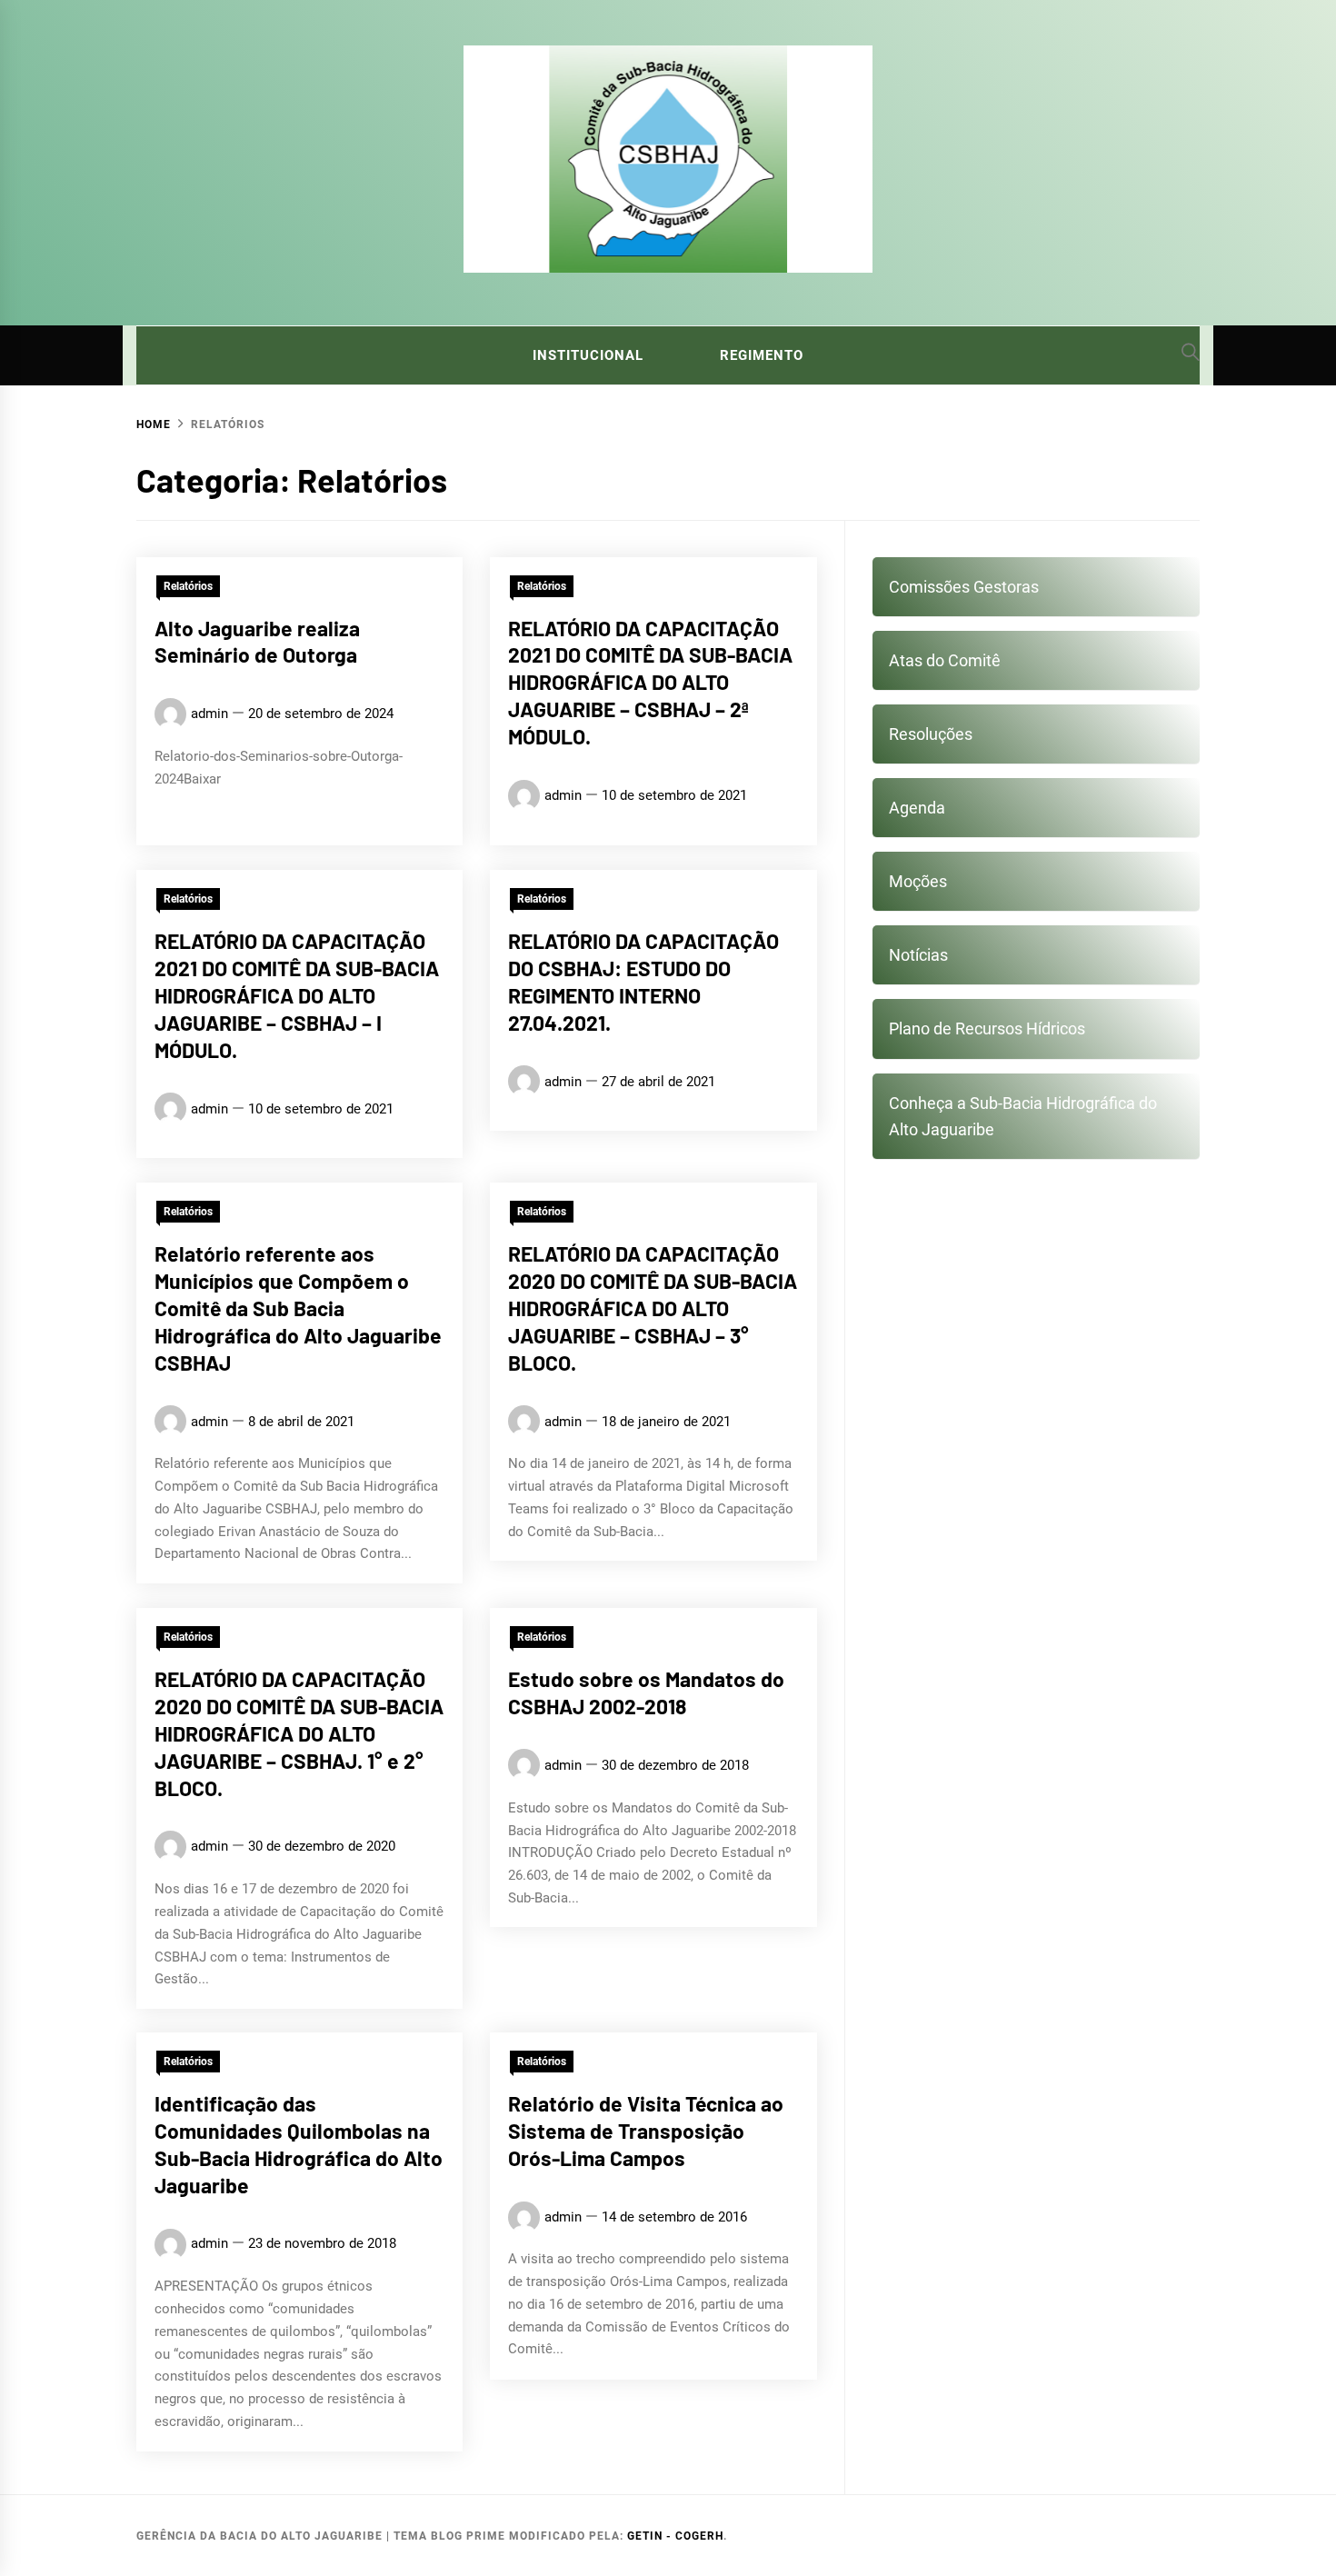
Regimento (762, 355)
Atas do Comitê (945, 660)
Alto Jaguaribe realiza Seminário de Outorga (257, 642)
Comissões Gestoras (964, 587)
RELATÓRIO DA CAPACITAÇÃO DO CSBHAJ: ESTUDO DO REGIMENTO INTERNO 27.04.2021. (643, 981)
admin (209, 714)
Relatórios (188, 586)
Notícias (918, 955)
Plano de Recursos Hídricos (987, 1028)
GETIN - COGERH (675, 2536)
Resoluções (931, 734)
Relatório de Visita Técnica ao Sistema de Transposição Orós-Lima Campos (646, 2131)
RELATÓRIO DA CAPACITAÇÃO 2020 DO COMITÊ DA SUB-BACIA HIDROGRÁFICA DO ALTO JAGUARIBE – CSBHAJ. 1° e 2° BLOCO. (299, 1733)
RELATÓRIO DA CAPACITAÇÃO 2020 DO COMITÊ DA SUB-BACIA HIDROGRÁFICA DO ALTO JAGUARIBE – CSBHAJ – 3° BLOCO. (653, 1308)
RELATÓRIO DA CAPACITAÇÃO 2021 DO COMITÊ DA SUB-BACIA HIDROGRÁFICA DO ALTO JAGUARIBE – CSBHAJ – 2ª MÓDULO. (650, 682)
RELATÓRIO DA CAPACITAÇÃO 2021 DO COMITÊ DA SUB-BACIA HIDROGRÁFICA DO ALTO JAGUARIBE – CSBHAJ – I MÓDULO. (297, 995)
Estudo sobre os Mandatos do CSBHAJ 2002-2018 (646, 1692)
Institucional (588, 355)
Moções (918, 881)
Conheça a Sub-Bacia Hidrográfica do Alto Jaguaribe (1023, 1116)
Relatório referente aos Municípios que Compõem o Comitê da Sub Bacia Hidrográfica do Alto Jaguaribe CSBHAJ (298, 1308)
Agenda (917, 808)
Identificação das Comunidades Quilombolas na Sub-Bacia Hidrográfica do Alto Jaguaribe (299, 2144)
